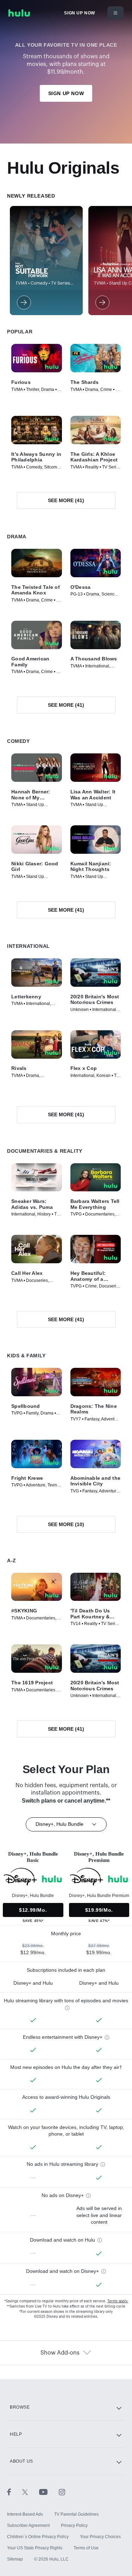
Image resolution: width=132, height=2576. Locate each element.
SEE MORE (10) (66, 1524)
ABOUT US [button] (21, 2461)
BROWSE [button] (20, 2407)
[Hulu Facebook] (15, 2492)
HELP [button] (16, 2434)
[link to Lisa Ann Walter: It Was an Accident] (102, 302)
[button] (37, 358)
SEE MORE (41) (66, 500)
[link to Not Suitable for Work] (23, 302)
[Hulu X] (31, 2492)
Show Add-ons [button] (60, 2353)
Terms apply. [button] (118, 2301)
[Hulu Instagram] (62, 2492)
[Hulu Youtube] (49, 2492)
